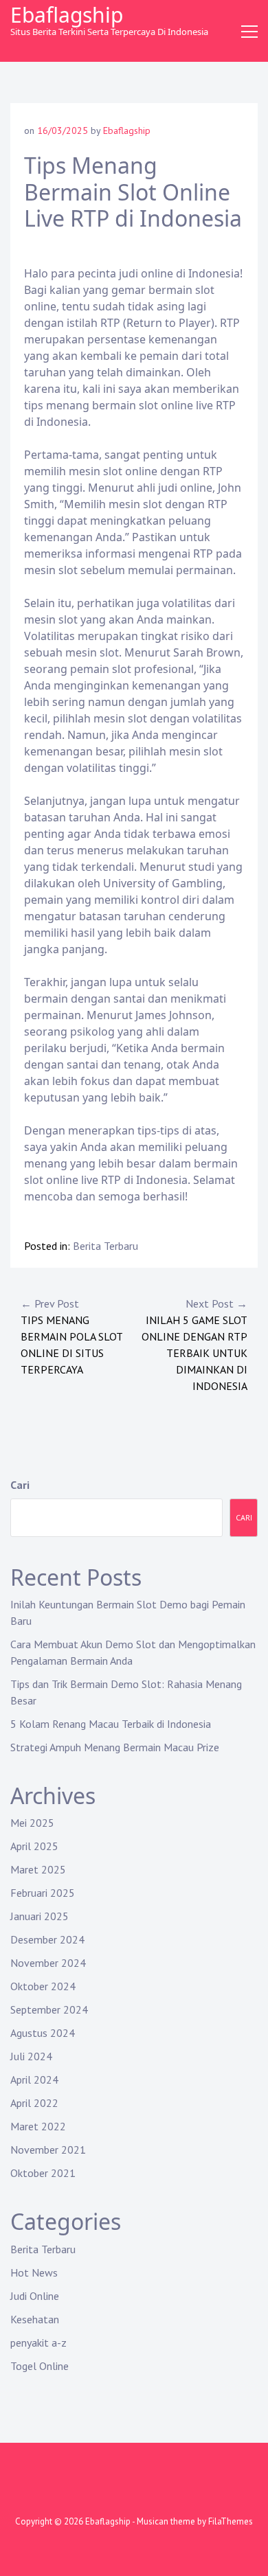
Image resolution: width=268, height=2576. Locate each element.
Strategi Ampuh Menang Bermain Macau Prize (115, 1747)
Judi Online (35, 2296)
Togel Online (40, 2366)
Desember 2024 (47, 1939)
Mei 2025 (32, 1823)
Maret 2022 (38, 2126)
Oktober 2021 (43, 2173)
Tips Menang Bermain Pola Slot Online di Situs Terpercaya (71, 1336)
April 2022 (34, 2103)
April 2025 (34, 1846)
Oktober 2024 (43, 1986)
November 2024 (48, 1963)
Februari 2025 (43, 1893)
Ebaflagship (67, 15)
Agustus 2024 (43, 2033)
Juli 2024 (31, 2056)
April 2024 (34, 2079)
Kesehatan (35, 2319)
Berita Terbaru (105, 1246)
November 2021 (48, 2150)
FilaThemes (231, 2521)
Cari (20, 1485)
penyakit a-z (38, 2343)
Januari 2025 (40, 1916)
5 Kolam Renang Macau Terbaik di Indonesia (111, 1724)
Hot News (34, 2272)
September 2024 (49, 2009)
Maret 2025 (38, 1869)
